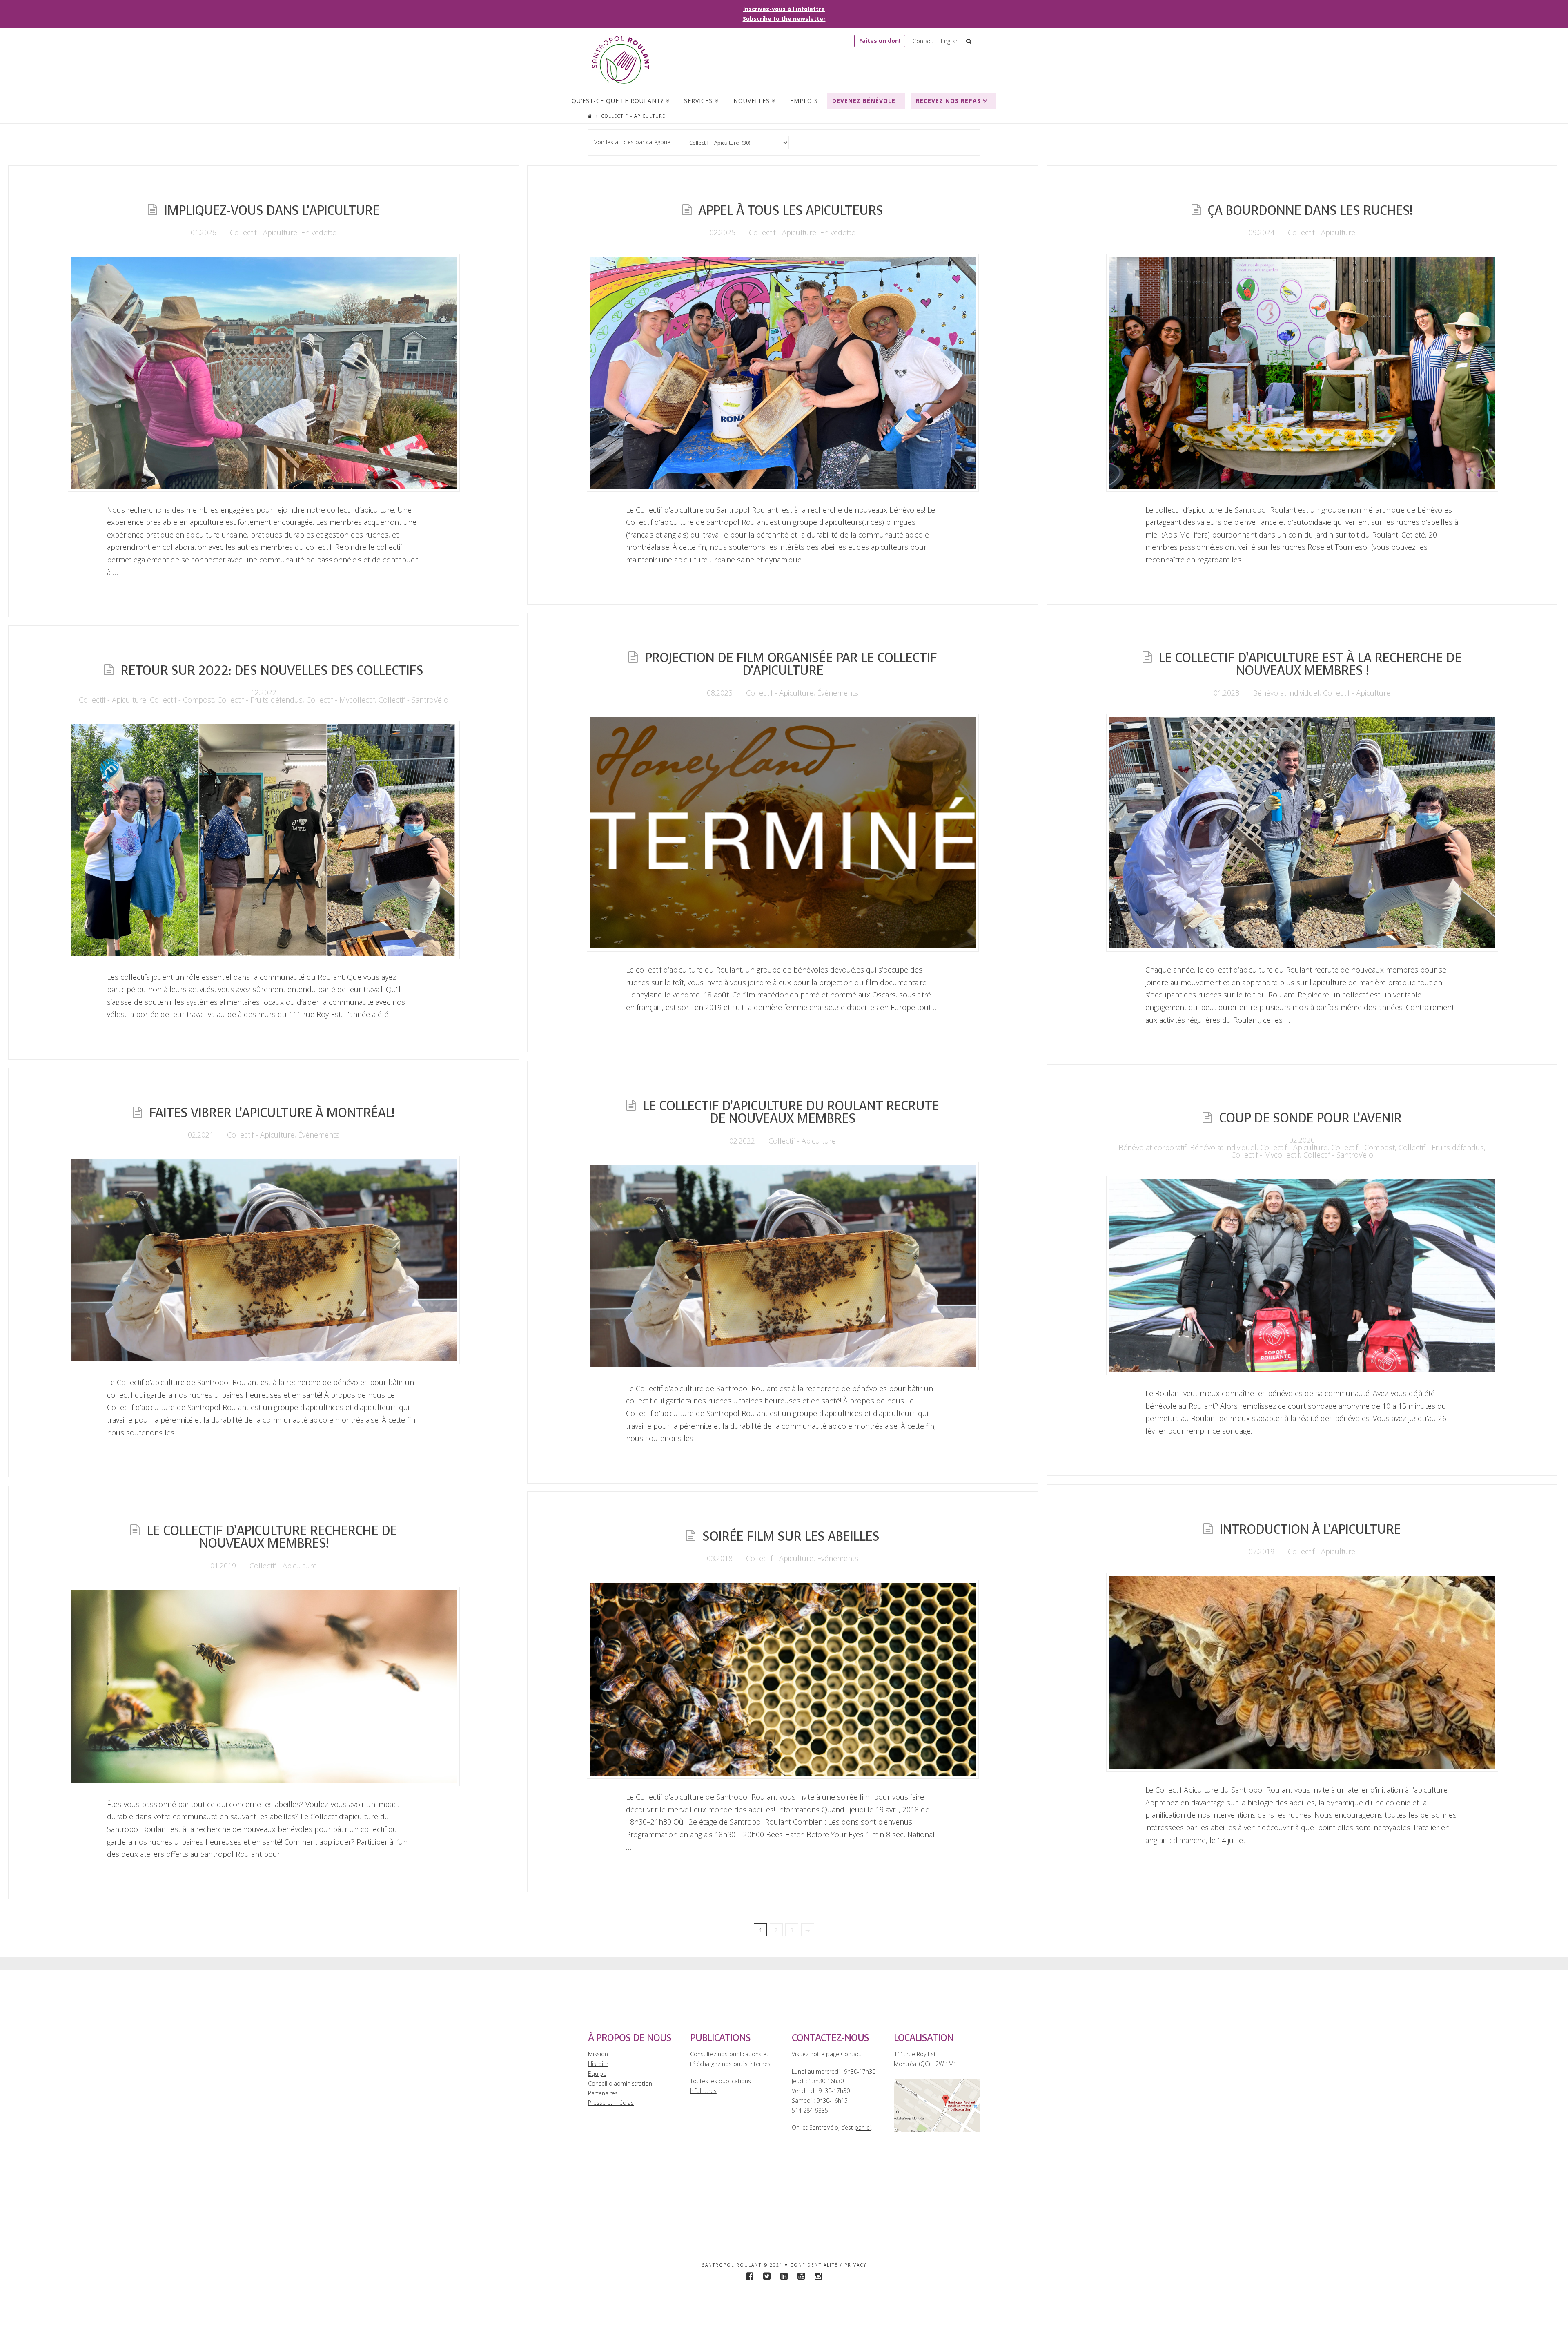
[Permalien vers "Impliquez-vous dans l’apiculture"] (264, 373)
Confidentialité (814, 2265)
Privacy (855, 2265)
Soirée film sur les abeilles (791, 1536)
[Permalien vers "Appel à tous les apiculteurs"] (783, 373)
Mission (598, 2054)
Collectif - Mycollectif (341, 700)
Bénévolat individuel (1286, 693)
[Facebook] (750, 2276)
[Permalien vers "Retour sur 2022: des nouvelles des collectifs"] (264, 840)
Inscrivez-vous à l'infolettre (784, 9)
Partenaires (603, 2093)
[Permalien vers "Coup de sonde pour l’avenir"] (1302, 1276)
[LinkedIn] (784, 2276)
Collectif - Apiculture (264, 232)
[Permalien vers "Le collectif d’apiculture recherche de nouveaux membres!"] (264, 1687)
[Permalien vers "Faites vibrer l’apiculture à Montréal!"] (264, 1260)
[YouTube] (801, 2276)
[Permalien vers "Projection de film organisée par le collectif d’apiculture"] (783, 833)
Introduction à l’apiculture (1310, 1529)
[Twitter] (767, 2276)
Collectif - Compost (182, 700)
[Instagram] (818, 2276)
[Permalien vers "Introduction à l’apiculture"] (1302, 1672)
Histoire (598, 2064)
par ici (863, 2127)
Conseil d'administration (620, 2083)
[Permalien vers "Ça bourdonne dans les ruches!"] (1302, 373)
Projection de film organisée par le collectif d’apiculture (791, 664)
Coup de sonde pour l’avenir (1310, 1118)
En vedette (319, 232)
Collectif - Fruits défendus (260, 700)
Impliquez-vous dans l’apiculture (272, 211)
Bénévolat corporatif (1152, 1147)
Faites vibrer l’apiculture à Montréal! (272, 1113)
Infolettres (703, 2091)
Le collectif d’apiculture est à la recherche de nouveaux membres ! (1310, 664)
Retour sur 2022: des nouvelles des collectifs (272, 670)
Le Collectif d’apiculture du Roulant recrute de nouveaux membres (791, 1112)
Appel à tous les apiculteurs (791, 211)
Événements (838, 693)
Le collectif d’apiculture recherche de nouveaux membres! (272, 1537)
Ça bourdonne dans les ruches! (1310, 211)
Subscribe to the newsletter (784, 19)
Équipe (597, 2074)
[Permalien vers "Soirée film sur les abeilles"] (783, 1679)
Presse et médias (611, 2103)
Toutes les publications (721, 2081)
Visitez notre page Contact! (827, 2054)
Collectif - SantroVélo (413, 700)
